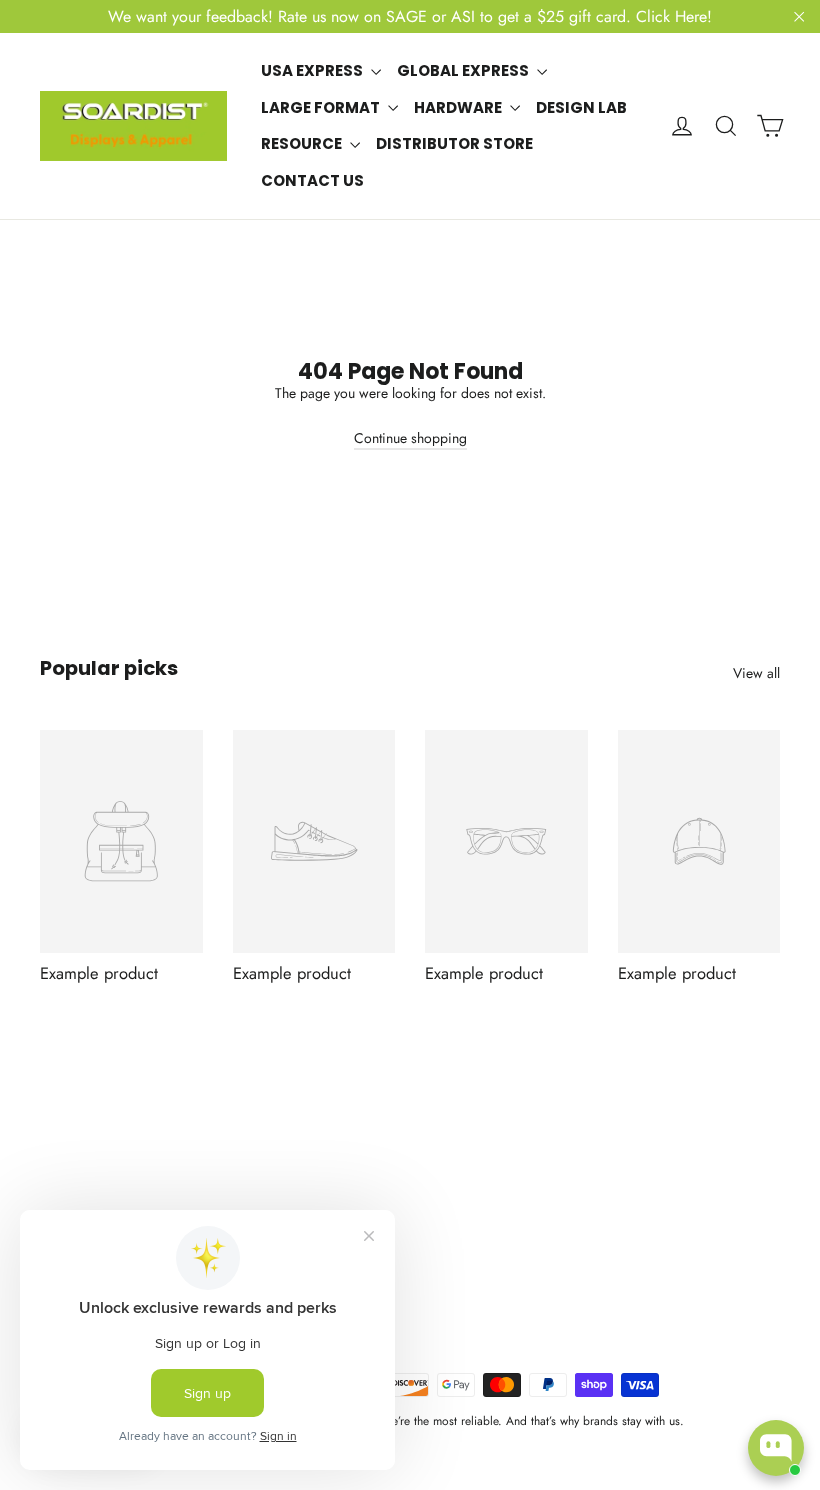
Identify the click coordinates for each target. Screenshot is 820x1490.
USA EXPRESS (313, 70)
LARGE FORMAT (322, 107)
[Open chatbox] (776, 1448)
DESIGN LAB (581, 107)
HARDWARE (459, 107)
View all (756, 673)
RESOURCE (303, 143)
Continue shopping (410, 438)
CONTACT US (312, 180)
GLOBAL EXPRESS (464, 70)
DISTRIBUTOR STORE (454, 143)
